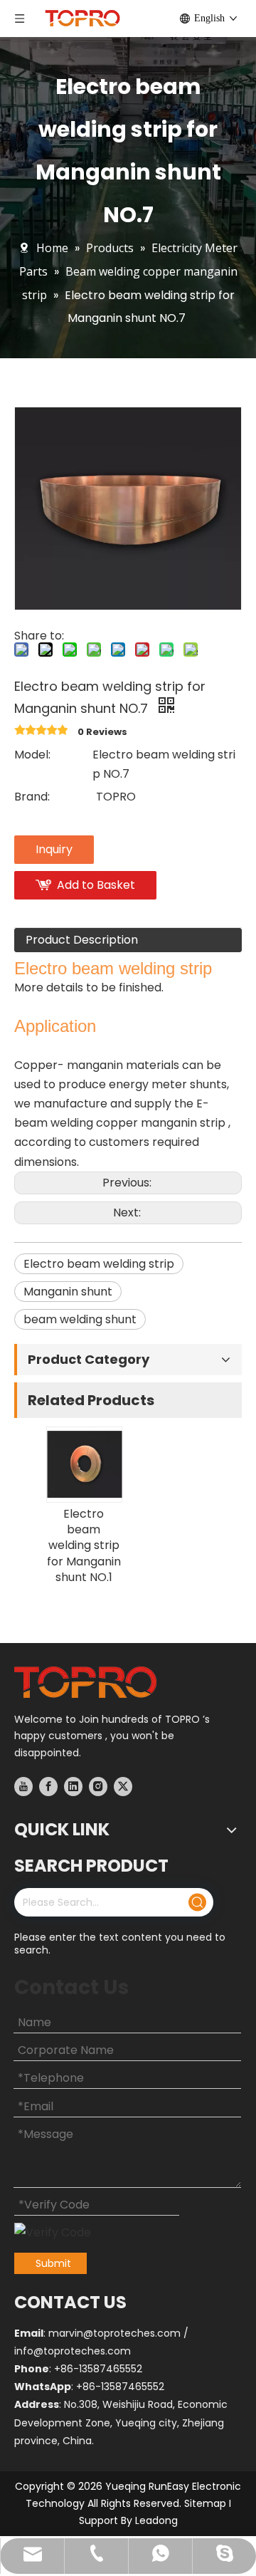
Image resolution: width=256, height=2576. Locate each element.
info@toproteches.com (73, 2351)
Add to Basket (96, 885)
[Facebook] (48, 1786)
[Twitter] (123, 1786)
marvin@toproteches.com (114, 2333)
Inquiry (54, 849)
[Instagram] (98, 1786)
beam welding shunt (80, 1319)
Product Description (82, 940)
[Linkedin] (73, 1786)
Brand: (32, 797)
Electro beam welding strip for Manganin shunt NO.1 (84, 1546)
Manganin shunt (68, 1292)
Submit (53, 2263)
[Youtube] (23, 1786)
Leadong (156, 2520)
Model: (32, 755)
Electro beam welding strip (99, 1264)
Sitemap (205, 2503)
